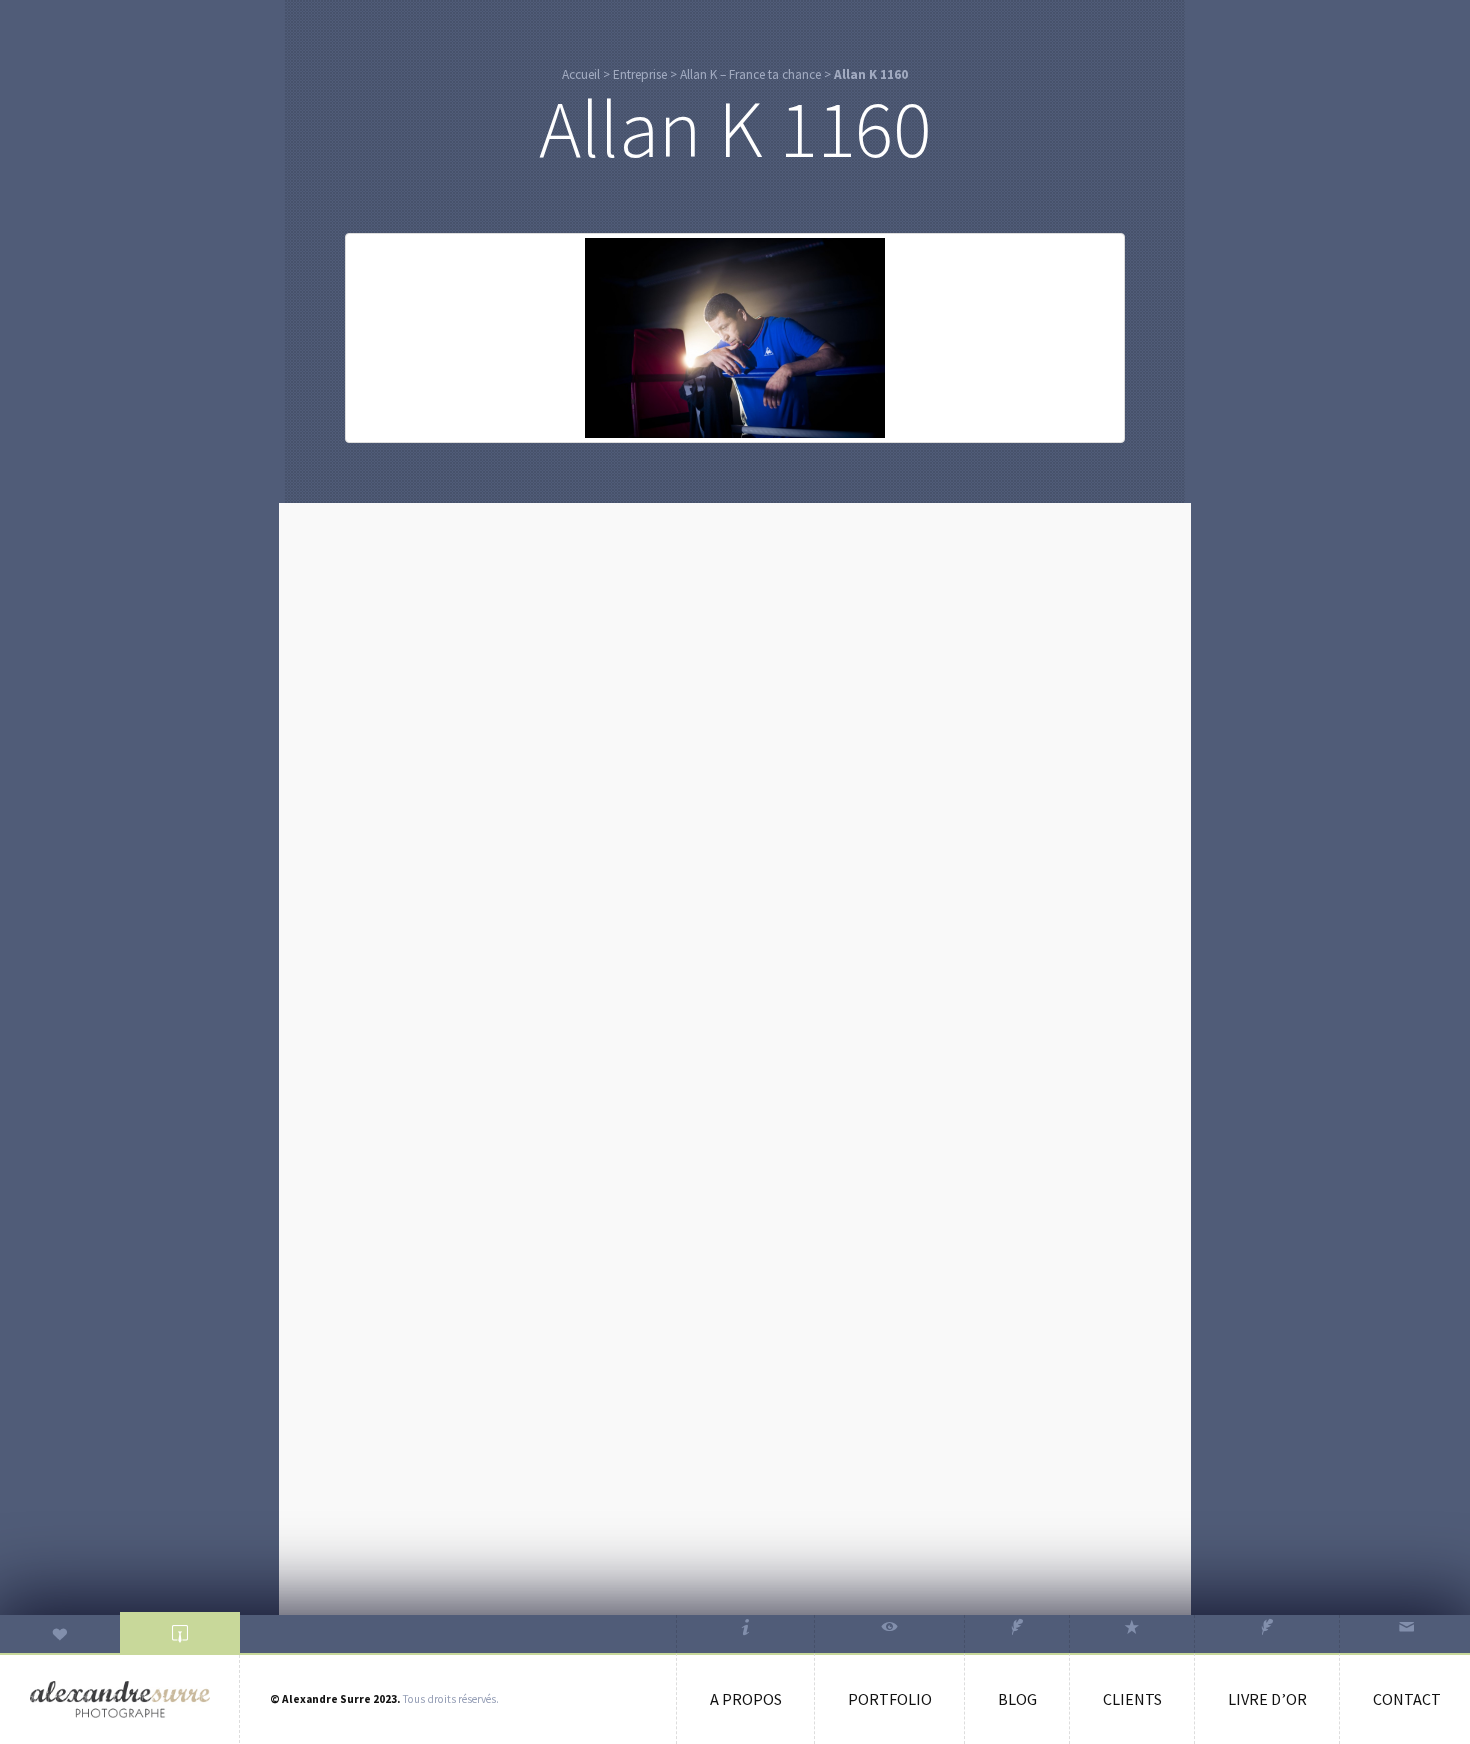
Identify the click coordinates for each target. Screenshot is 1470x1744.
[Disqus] (735, 769)
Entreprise (640, 74)
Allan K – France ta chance (750, 74)
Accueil (581, 74)
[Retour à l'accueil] (120, 1699)
